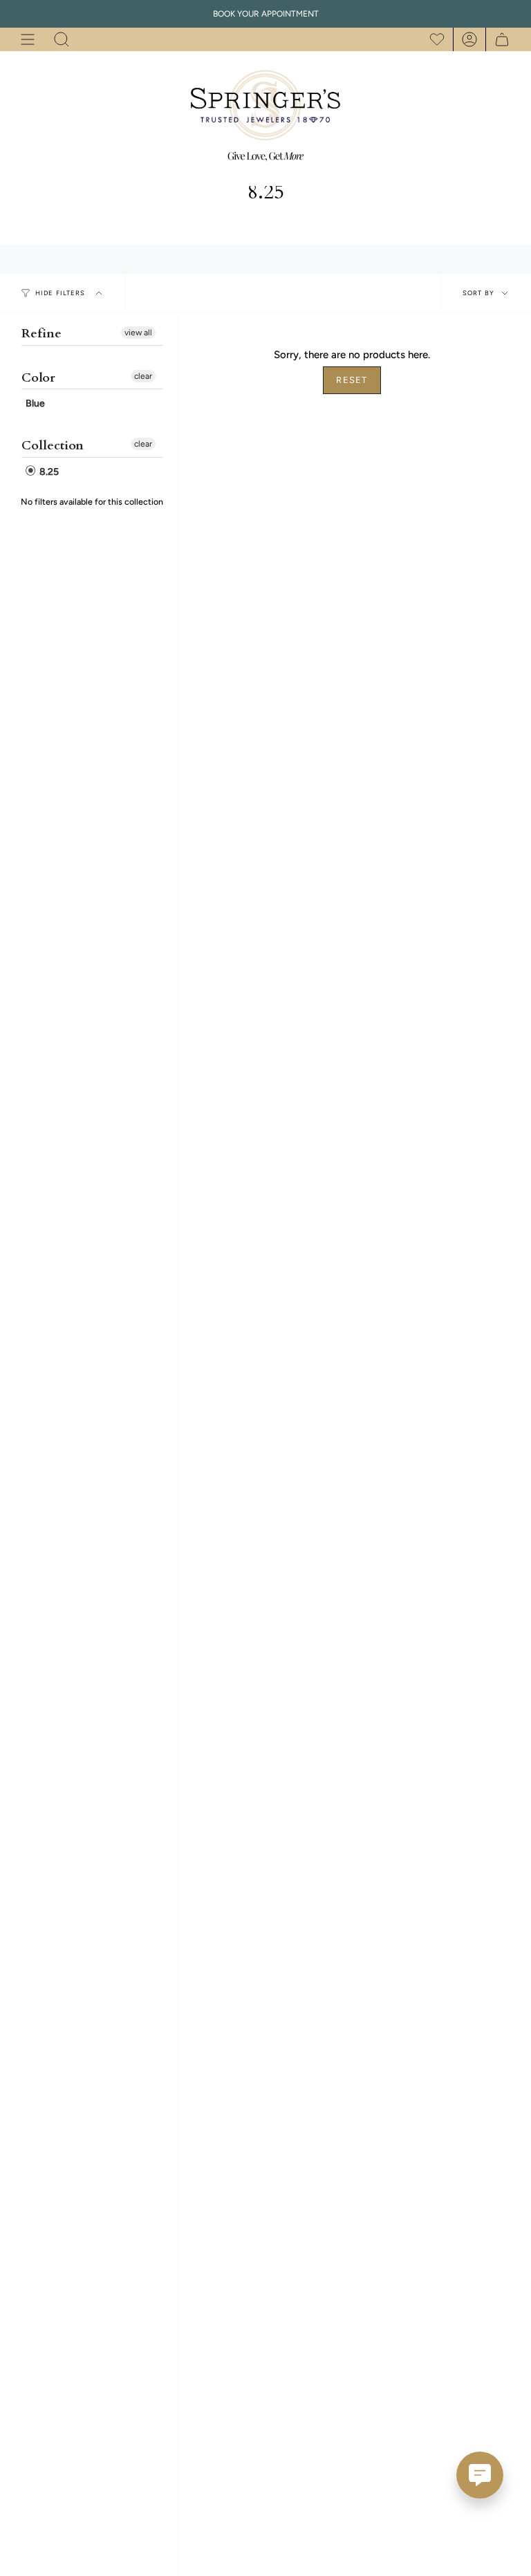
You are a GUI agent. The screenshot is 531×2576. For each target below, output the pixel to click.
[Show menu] (28, 39)
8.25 (48, 472)
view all (138, 333)
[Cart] (498, 39)
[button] (62, 39)
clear (143, 376)
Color (38, 378)
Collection (53, 446)
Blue (35, 403)
